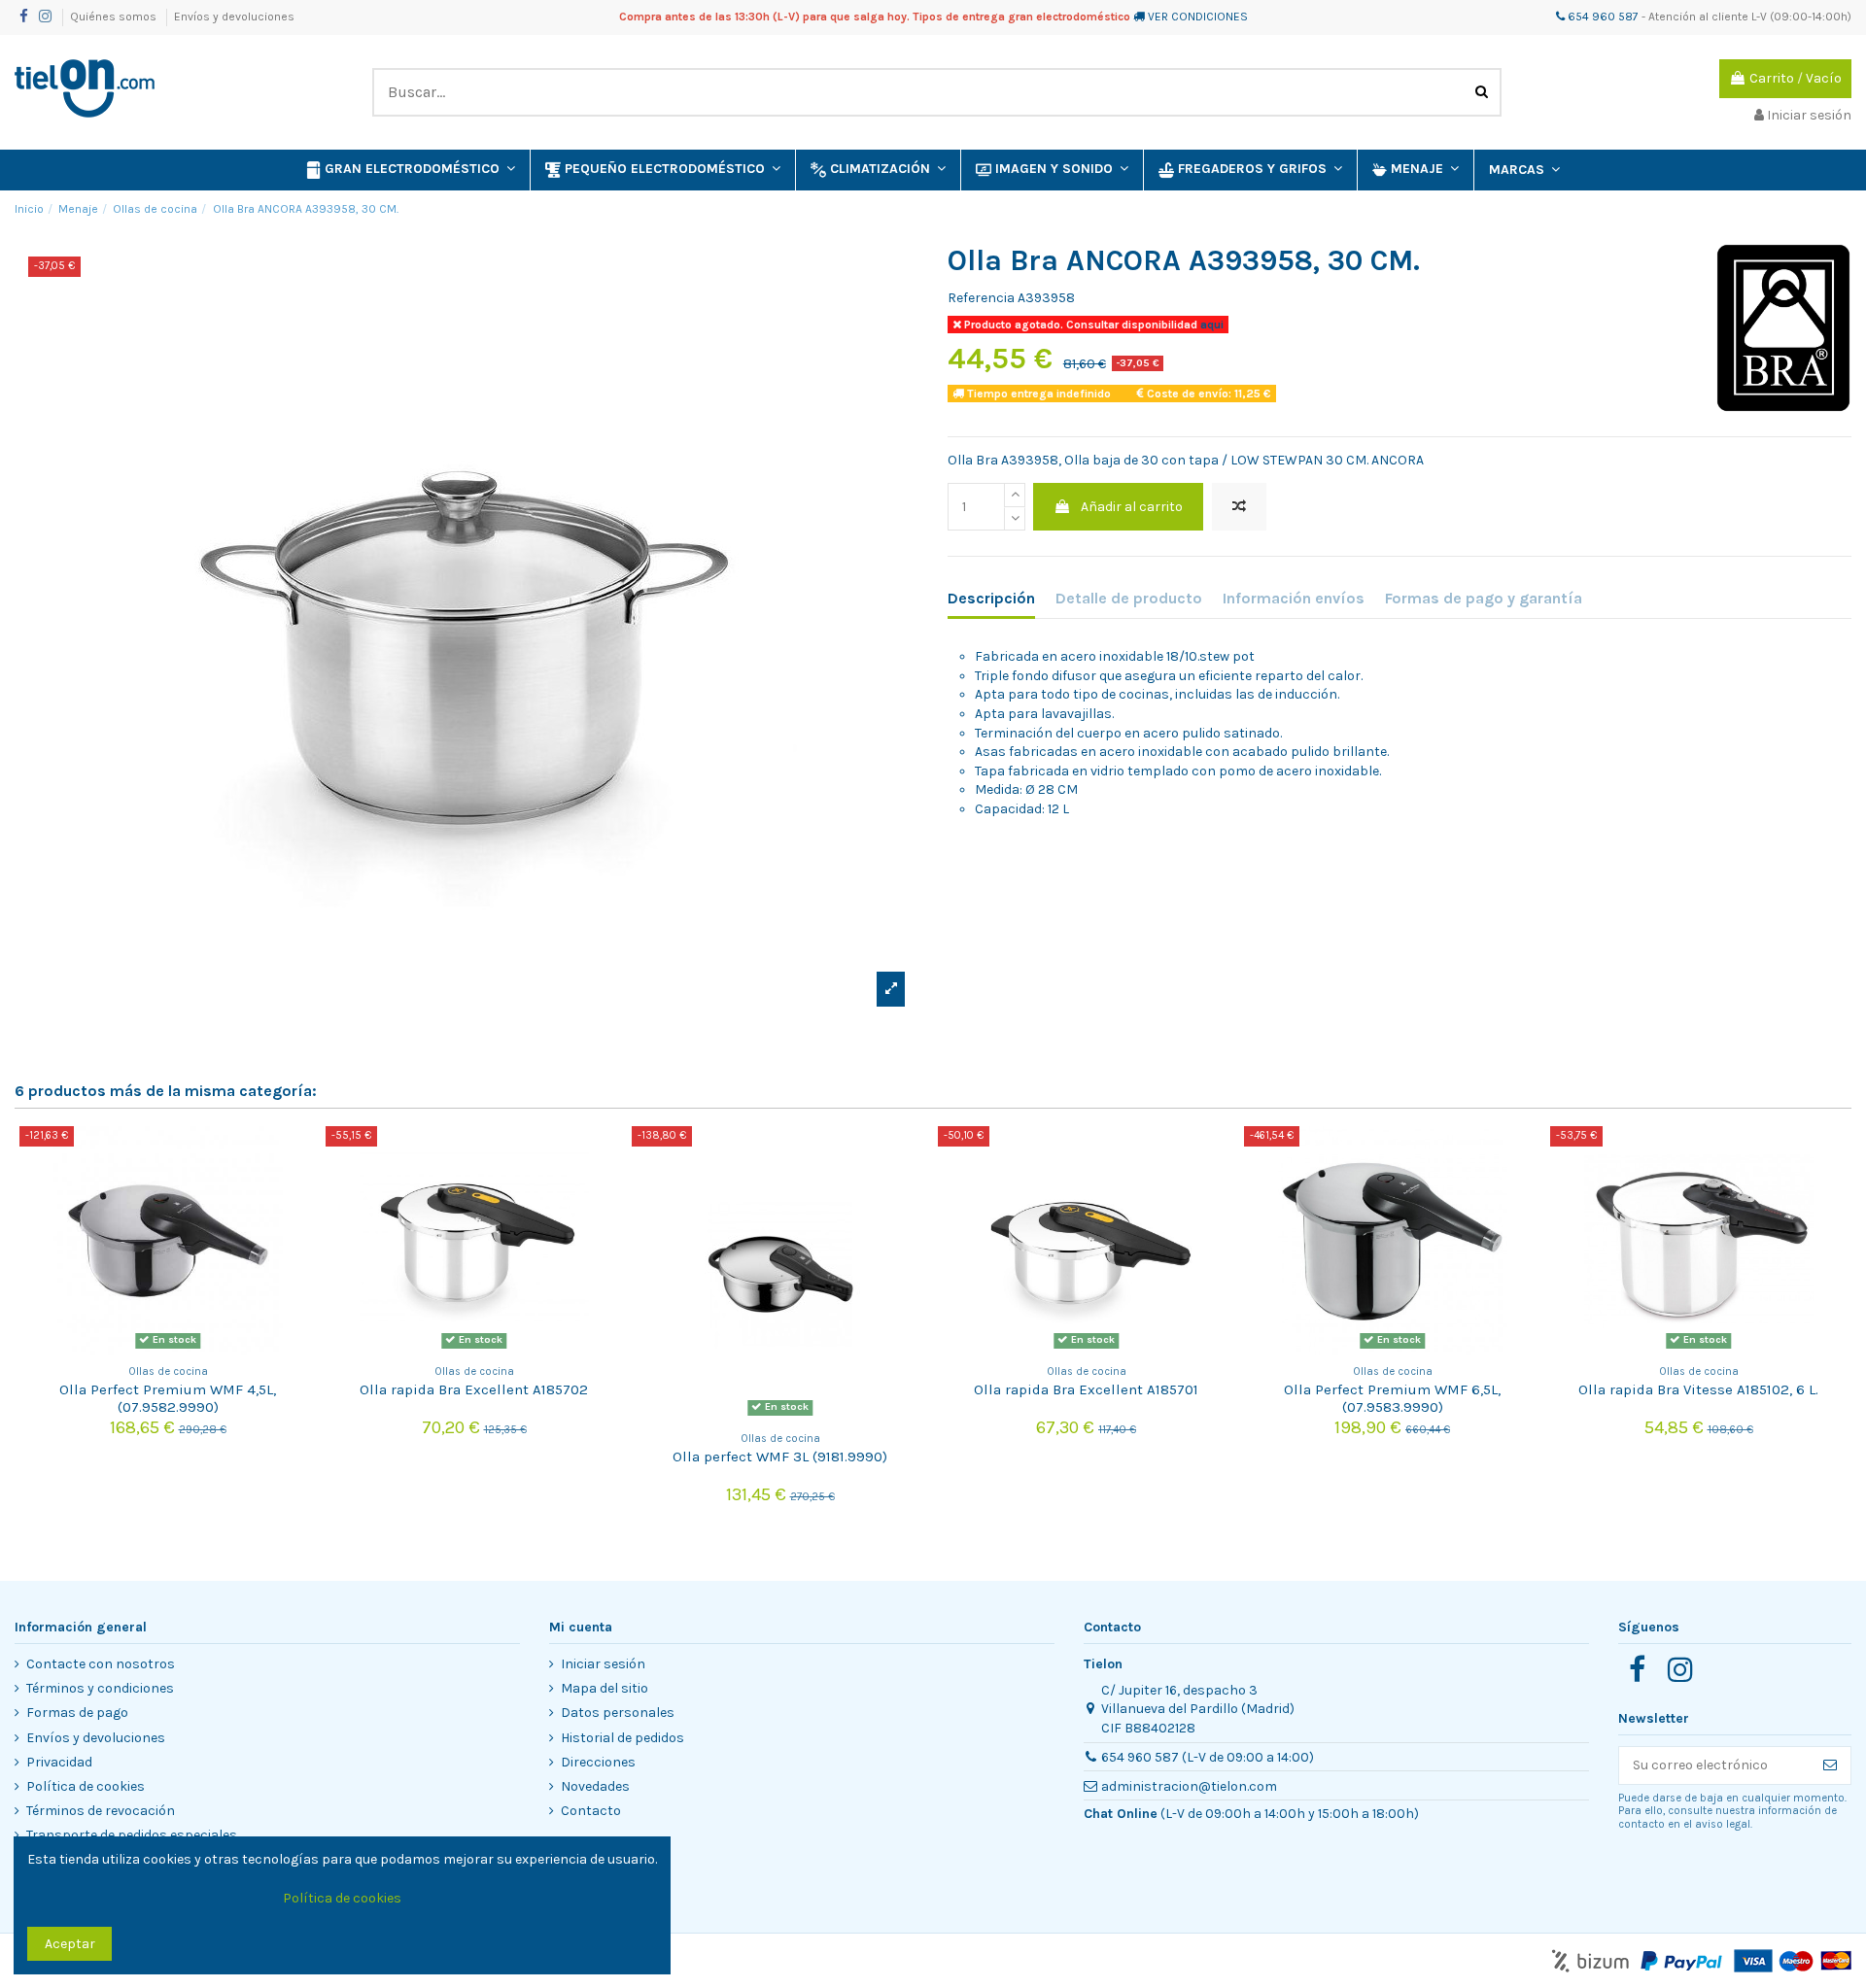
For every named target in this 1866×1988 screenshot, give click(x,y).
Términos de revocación (101, 1811)
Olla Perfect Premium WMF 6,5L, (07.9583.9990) (1392, 1398)
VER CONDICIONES (1198, 17)
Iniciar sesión (603, 1664)
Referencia (981, 298)
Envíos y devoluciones (234, 17)
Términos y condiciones (100, 1688)
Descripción (991, 598)
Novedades (595, 1786)
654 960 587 (1602, 17)
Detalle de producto (1129, 598)
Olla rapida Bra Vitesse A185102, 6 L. (1698, 1389)
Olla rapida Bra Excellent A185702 (474, 1389)
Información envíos (1294, 598)
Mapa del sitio (605, 1688)
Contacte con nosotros (101, 1664)
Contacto (591, 1811)
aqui (1210, 325)
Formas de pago (77, 1713)
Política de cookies (86, 1786)
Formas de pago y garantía (1484, 598)
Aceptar (70, 1944)
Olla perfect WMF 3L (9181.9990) (780, 1457)
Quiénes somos (115, 17)
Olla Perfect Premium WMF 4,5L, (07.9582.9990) (168, 1398)
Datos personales (618, 1713)
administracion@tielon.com (1189, 1786)
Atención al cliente (1698, 17)
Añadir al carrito (1132, 507)
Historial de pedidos (622, 1738)
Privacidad (59, 1762)
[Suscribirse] (1830, 1765)
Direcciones (598, 1762)
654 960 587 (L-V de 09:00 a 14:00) (1208, 1757)
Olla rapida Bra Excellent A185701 (1086, 1389)
